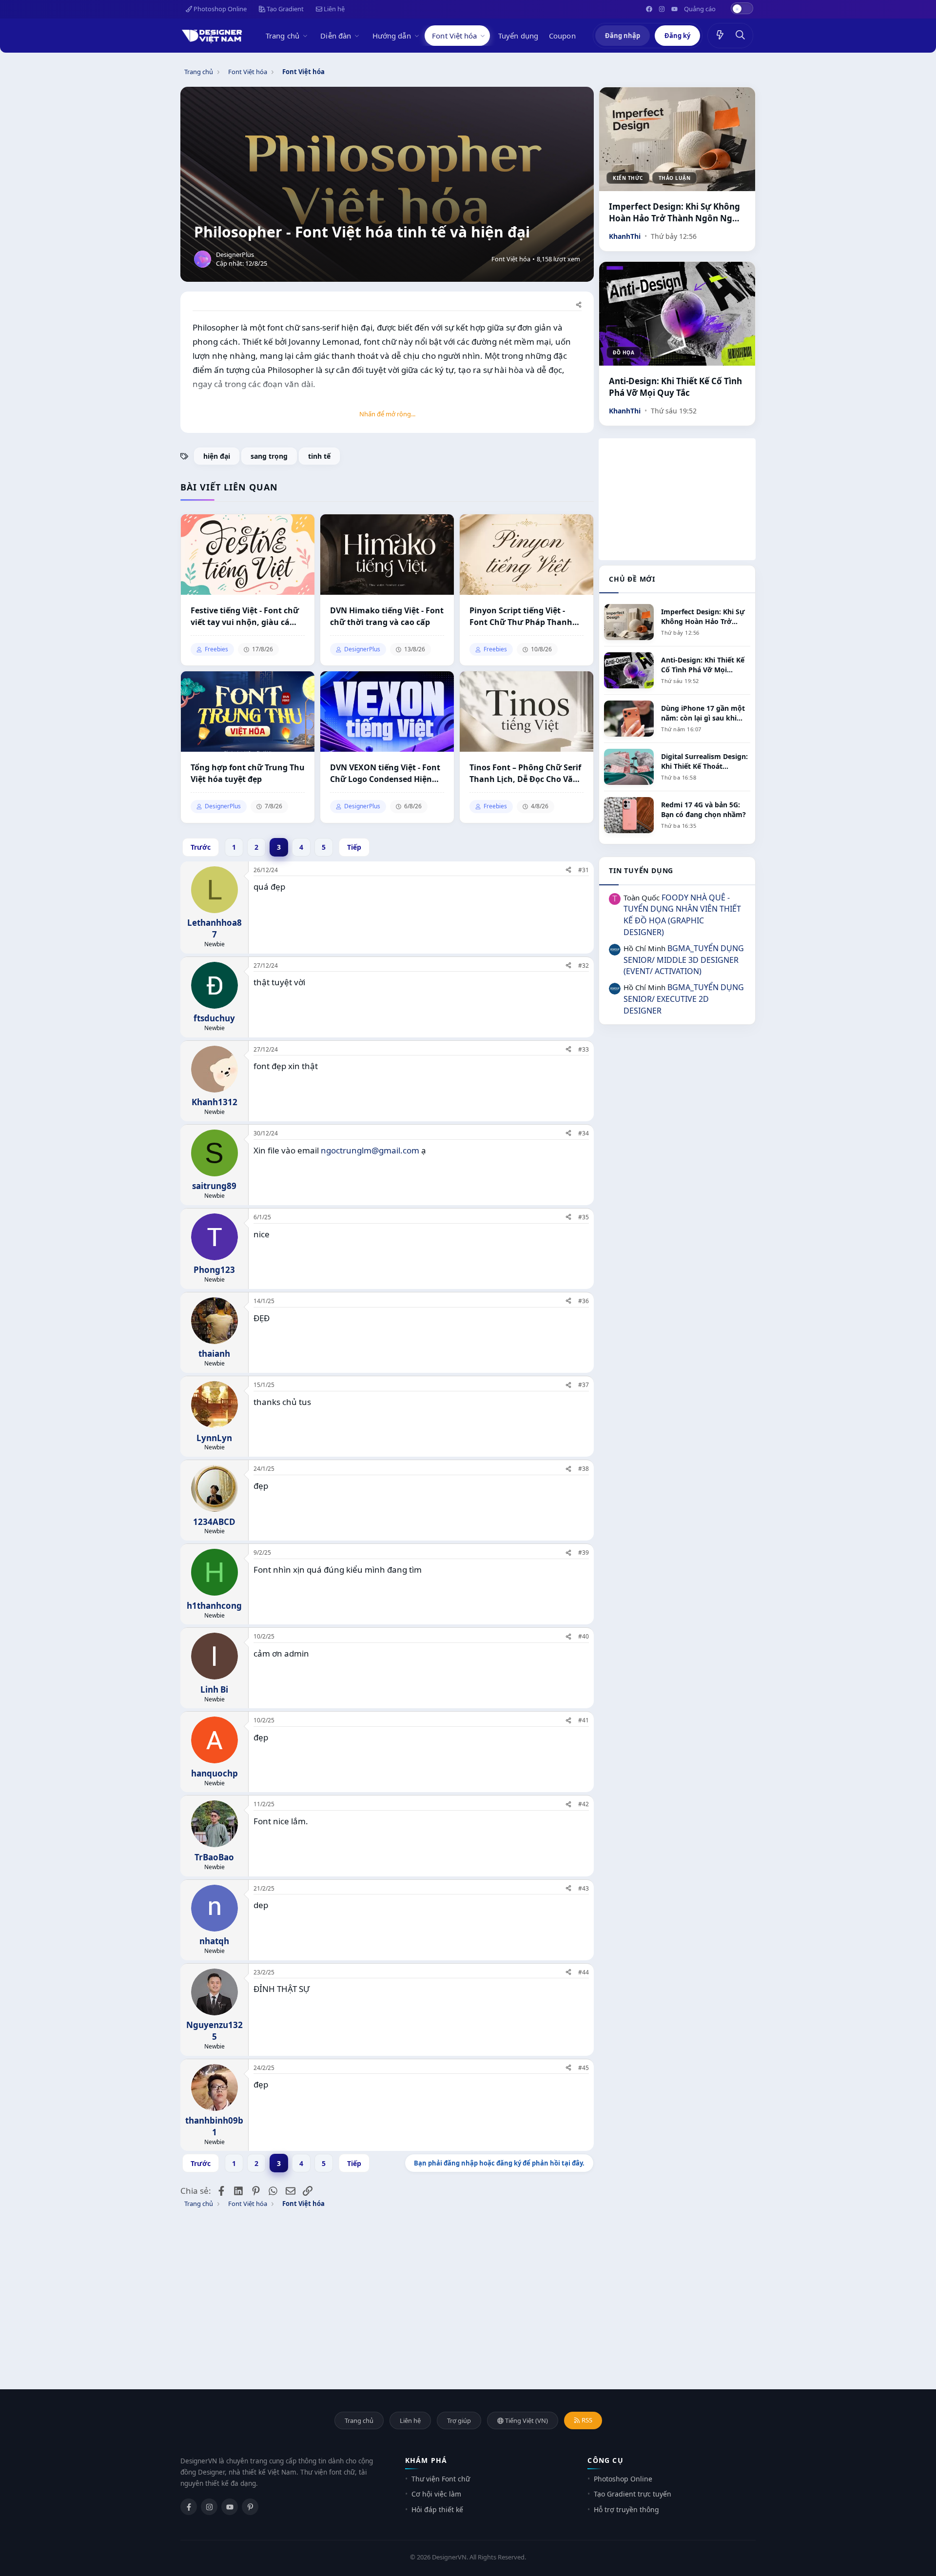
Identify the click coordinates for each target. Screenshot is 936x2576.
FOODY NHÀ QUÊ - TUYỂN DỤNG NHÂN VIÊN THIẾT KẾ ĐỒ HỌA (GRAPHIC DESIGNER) (682, 915)
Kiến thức (628, 178)
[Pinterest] (250, 2507)
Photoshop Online (219, 9)
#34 (584, 1133)
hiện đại (217, 456)
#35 (584, 1217)
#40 (584, 1636)
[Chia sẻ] (579, 305)
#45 (584, 2068)
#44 (584, 1972)
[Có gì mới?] (720, 36)
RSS (586, 2420)
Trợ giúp (459, 2420)
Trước (201, 847)
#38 (584, 1469)
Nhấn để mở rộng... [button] (387, 414)
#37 (584, 1385)
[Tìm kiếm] (741, 36)
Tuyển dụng (518, 36)
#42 (584, 1804)
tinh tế (319, 456)
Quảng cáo (700, 9)
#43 (584, 1888)
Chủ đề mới (632, 579)
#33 (584, 1049)
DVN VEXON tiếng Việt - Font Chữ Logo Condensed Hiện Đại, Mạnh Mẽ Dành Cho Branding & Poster (385, 773)
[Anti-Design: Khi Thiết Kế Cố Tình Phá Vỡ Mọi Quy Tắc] (677, 314)
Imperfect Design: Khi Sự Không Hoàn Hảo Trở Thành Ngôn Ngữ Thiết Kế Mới (674, 213)
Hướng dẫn (392, 36)
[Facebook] (189, 2507)
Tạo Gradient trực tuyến (633, 2494)
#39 (584, 1552)
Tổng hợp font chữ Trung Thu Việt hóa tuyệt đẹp (248, 773)
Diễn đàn (336, 36)
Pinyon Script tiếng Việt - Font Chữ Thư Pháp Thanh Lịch (521, 616)
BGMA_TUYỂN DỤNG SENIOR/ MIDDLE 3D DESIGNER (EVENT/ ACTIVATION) (684, 960)
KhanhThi (625, 236)
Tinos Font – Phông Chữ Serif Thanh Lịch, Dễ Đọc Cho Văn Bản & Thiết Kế (525, 773)
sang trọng (269, 456)
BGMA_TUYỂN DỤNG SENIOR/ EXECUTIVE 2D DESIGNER (684, 999)
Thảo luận (675, 178)
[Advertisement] (677, 499)
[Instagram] (209, 2507)
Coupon (562, 36)
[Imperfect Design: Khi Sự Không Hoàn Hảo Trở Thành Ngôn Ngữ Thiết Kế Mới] (677, 139)
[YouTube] (230, 2507)
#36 (584, 1301)
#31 (584, 870)
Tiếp (354, 847)
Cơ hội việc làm (436, 2494)
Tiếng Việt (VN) (526, 2420)
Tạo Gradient (284, 9)
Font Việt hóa (454, 36)
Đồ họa (624, 352)
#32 (584, 966)
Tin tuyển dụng (641, 870)
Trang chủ (283, 36)
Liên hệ (333, 9)
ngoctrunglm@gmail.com (370, 1150)
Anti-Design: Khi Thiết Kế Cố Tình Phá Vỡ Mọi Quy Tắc (675, 387)
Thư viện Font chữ (441, 2479)
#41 (584, 1720)
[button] (307, 36)
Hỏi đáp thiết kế (437, 2509)
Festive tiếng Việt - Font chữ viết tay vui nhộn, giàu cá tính (245, 616)
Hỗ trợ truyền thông (626, 2509)
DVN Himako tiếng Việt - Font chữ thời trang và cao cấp (387, 616)
